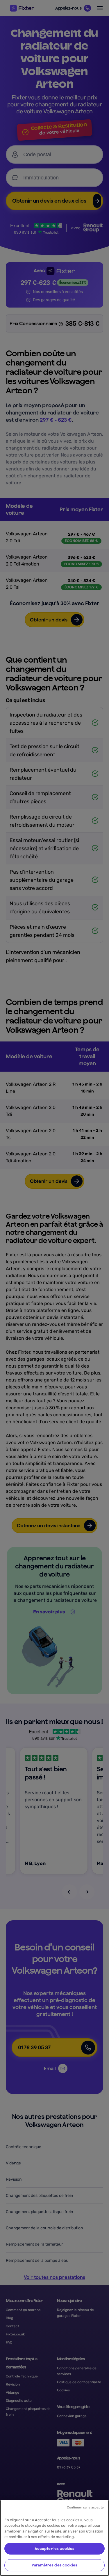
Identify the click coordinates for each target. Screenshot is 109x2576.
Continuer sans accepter (86, 2507)
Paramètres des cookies (54, 2565)
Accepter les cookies (55, 2549)
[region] (54, 2538)
